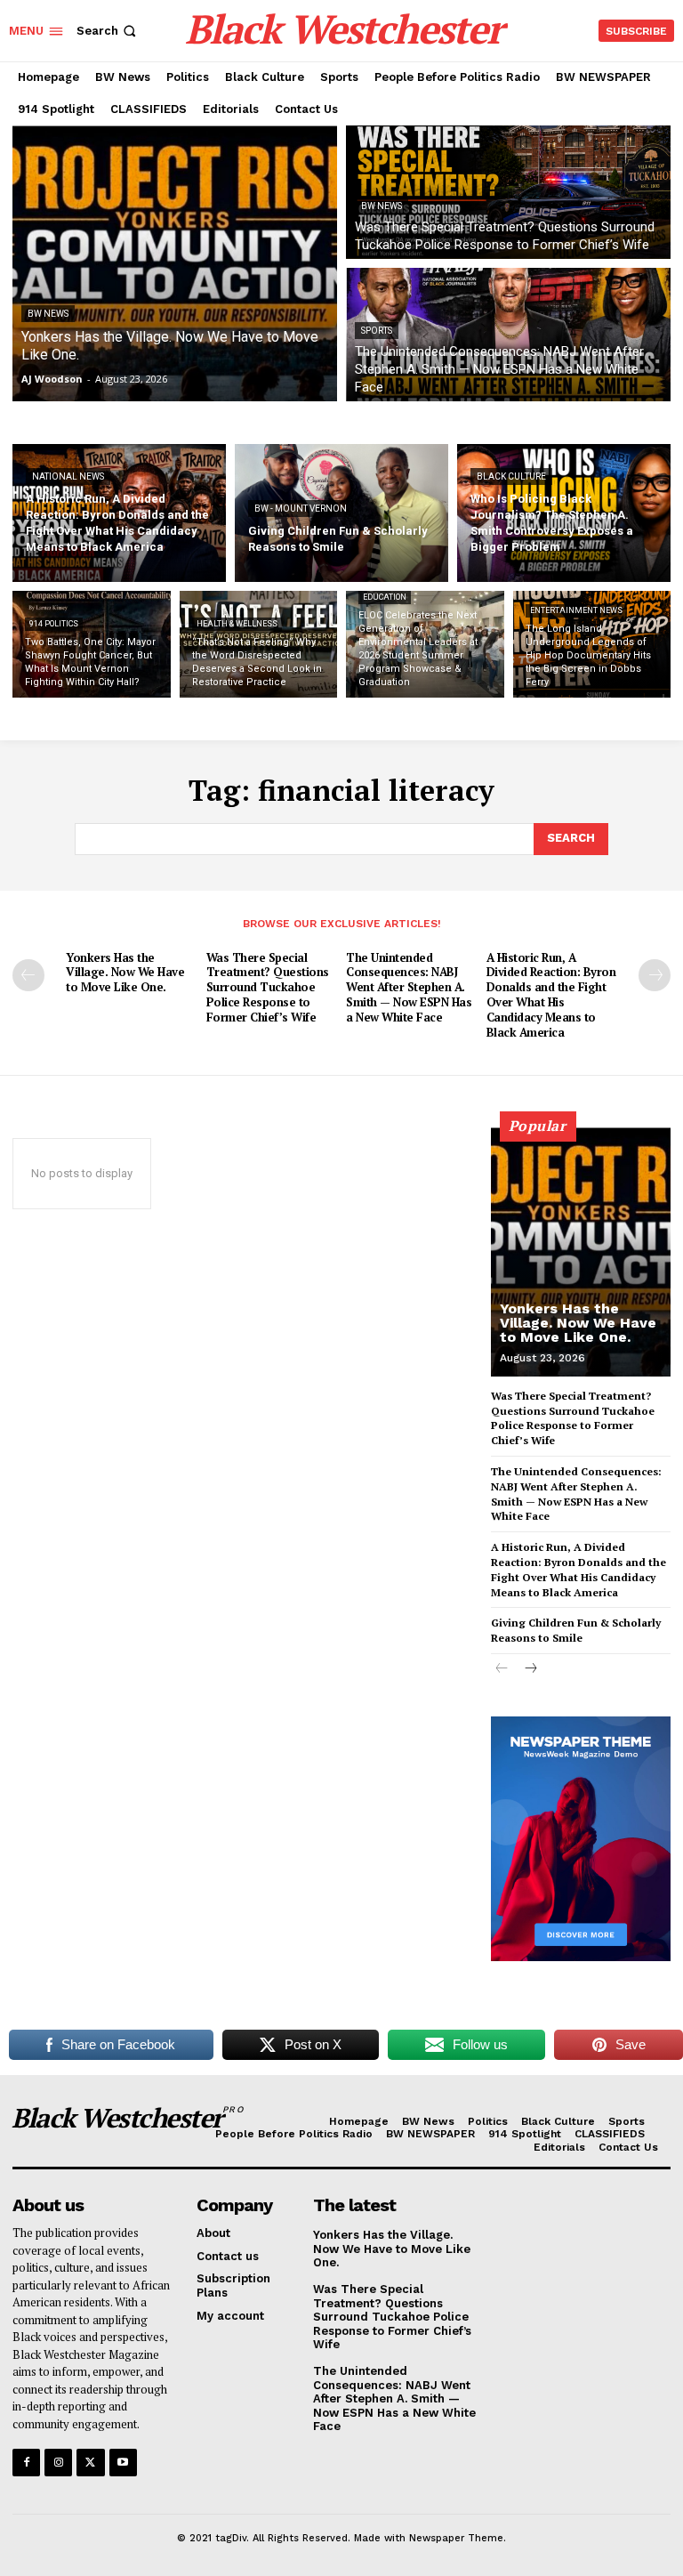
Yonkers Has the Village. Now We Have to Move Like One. (125, 973)
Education (385, 597)
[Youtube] (123, 2463)
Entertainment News (576, 610)
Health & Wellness (237, 624)
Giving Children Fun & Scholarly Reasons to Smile (576, 1630)
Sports (377, 331)
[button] (108, 31)
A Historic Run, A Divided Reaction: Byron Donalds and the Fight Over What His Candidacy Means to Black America (551, 995)
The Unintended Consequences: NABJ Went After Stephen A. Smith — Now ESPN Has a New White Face (409, 988)
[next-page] (655, 975)
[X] (90, 2463)
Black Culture (511, 476)
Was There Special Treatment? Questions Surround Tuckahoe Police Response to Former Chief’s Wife (268, 988)
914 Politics (54, 624)
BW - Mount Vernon (301, 509)
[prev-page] (28, 975)
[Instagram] (58, 2463)
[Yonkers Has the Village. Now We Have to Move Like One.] (175, 263)
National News (68, 476)
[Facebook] (26, 2463)
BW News (48, 314)
